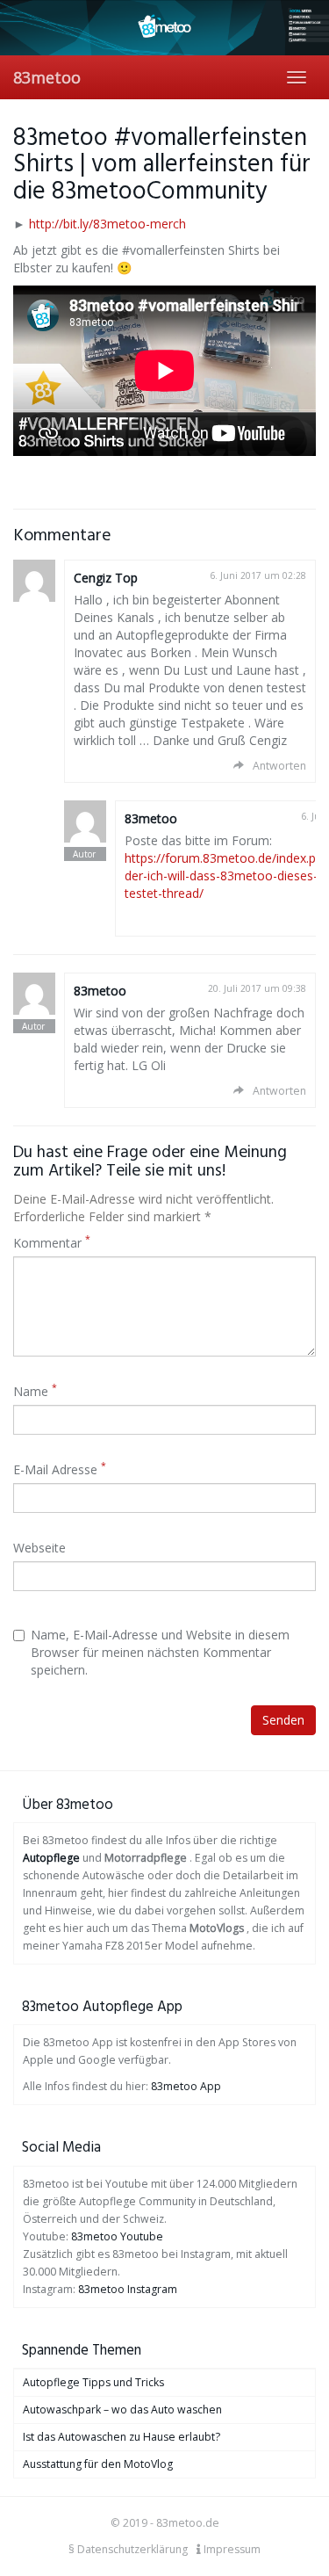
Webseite (39, 1548)
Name (35, 1391)
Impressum (231, 2549)
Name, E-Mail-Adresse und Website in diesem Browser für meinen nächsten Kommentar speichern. (160, 1652)
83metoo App (186, 2086)
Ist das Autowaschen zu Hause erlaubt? (122, 2437)
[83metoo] (164, 28)
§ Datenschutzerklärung (128, 2549)
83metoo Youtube (117, 2236)
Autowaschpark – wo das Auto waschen (122, 2410)
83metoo (47, 77)
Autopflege (51, 1858)
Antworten (279, 766)
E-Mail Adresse (60, 1469)
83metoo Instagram (128, 2289)
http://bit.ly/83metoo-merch (107, 224)
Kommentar (52, 1243)
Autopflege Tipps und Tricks (93, 2382)
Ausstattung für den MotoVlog (98, 2464)
